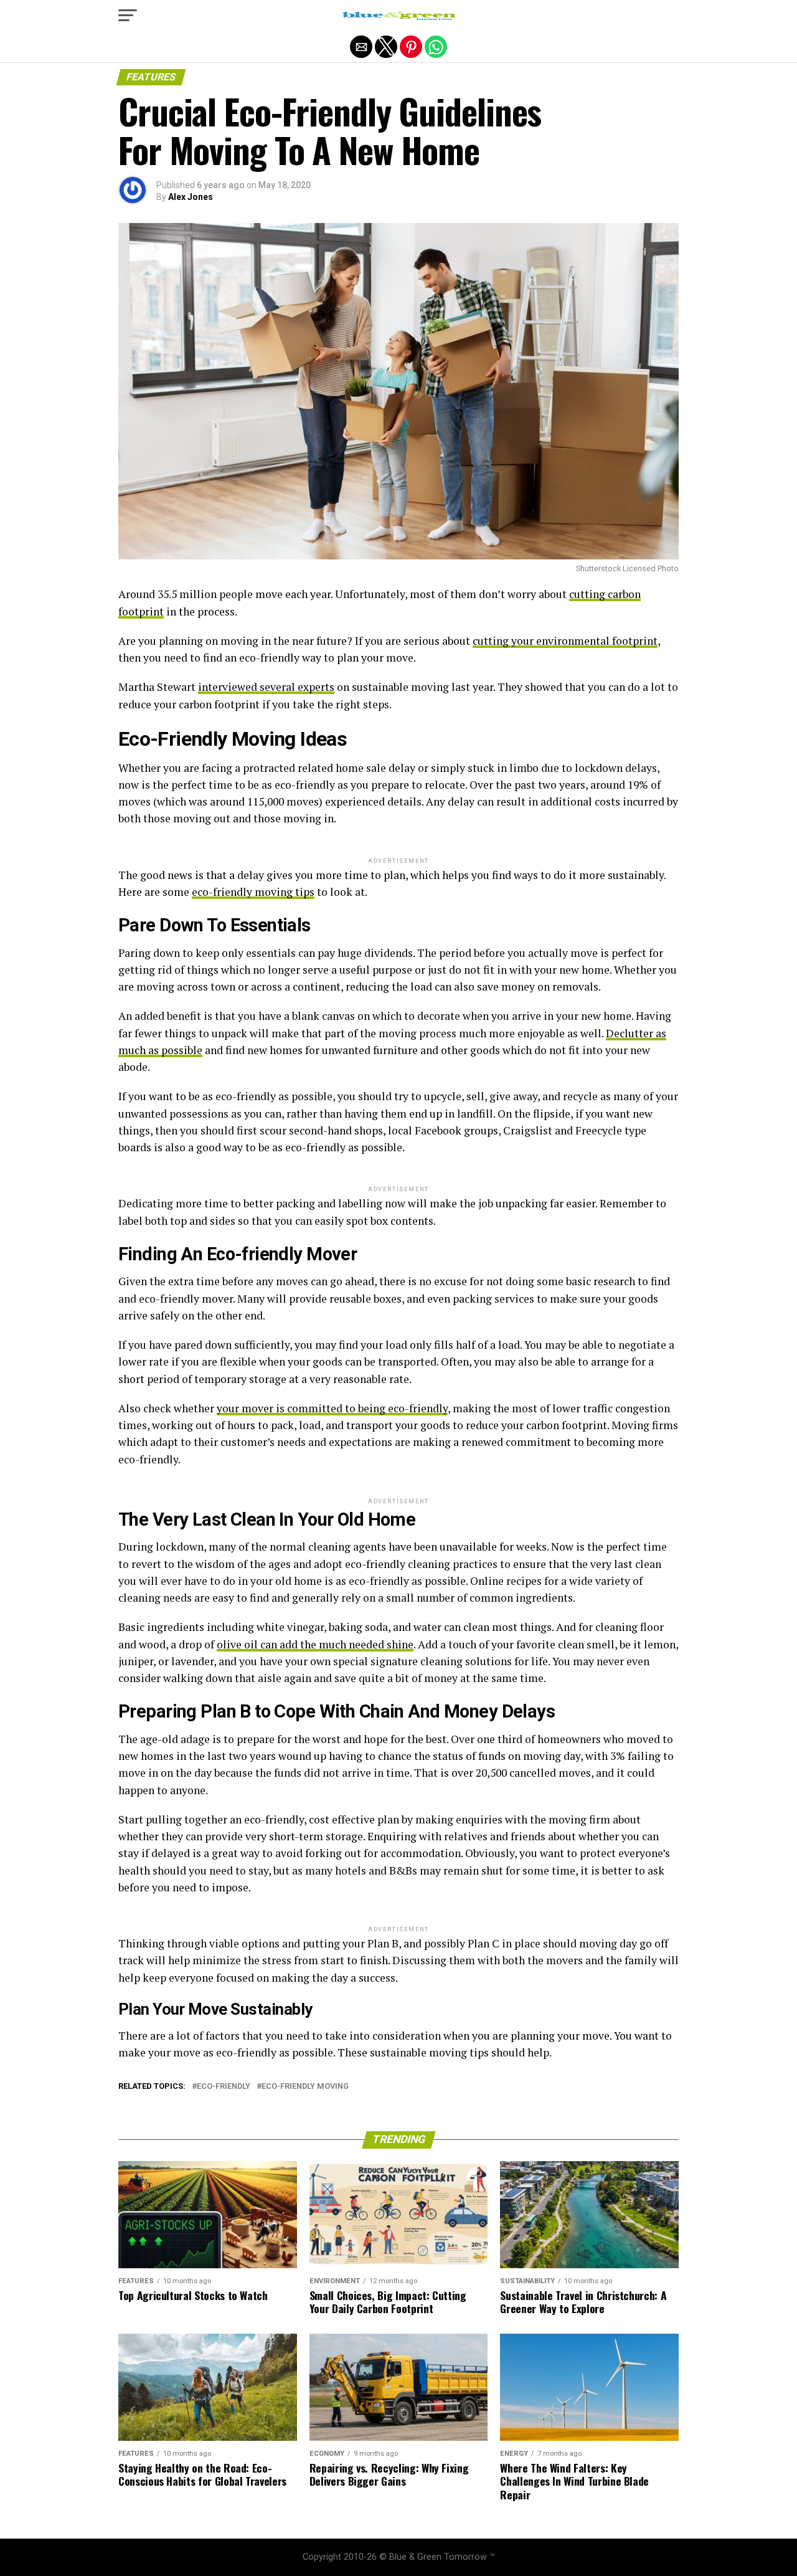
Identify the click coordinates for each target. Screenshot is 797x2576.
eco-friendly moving (305, 2087)
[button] (128, 16)
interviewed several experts (266, 687)
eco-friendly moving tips (253, 892)
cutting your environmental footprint (565, 641)
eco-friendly (224, 2087)
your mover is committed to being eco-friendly (332, 1408)
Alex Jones (191, 197)
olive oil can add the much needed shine (315, 1644)
